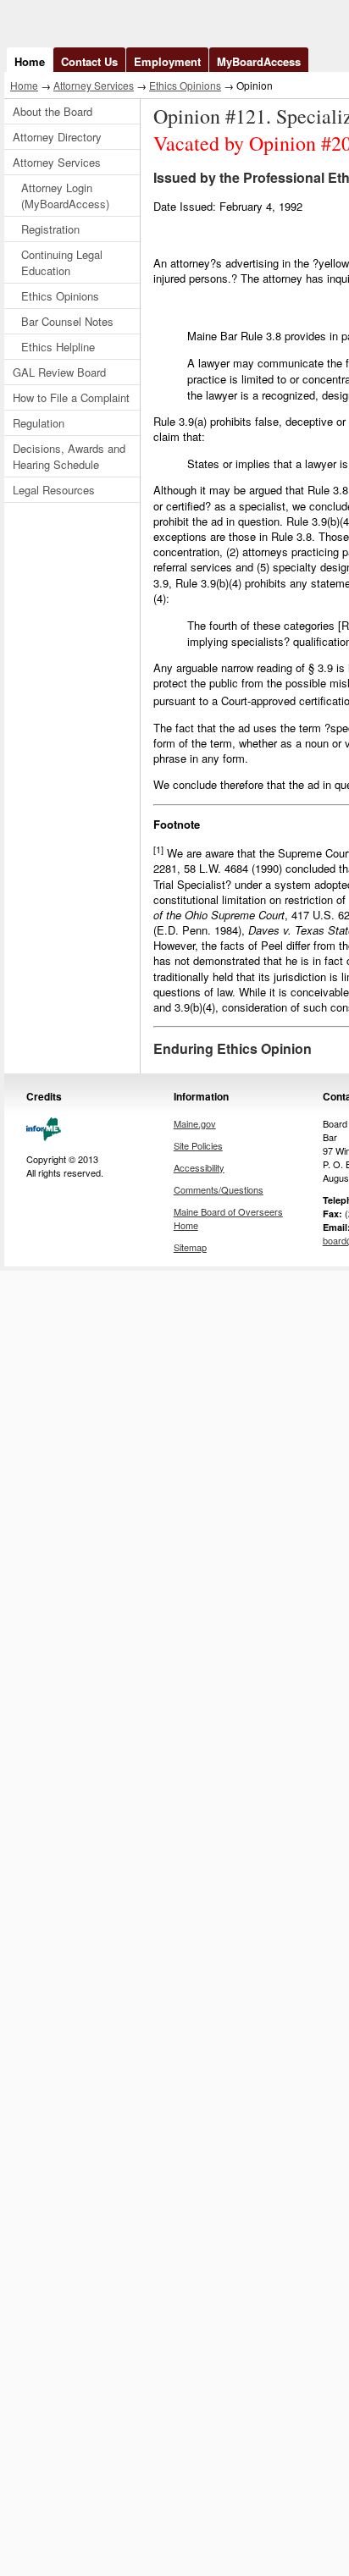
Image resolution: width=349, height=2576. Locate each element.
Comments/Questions (219, 1189)
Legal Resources (54, 490)
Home (30, 61)
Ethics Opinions (185, 85)
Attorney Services (94, 85)
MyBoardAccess (259, 61)
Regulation (39, 423)
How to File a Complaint (71, 397)
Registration (50, 229)
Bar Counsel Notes (67, 321)
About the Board (53, 111)
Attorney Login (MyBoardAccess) (65, 196)
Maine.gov (195, 1123)
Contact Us (89, 61)
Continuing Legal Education (62, 262)
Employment (167, 61)
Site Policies (198, 1145)
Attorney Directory (57, 137)
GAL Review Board (59, 372)
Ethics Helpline (58, 347)
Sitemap (190, 1247)
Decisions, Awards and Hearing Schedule (69, 456)
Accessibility (199, 1167)
